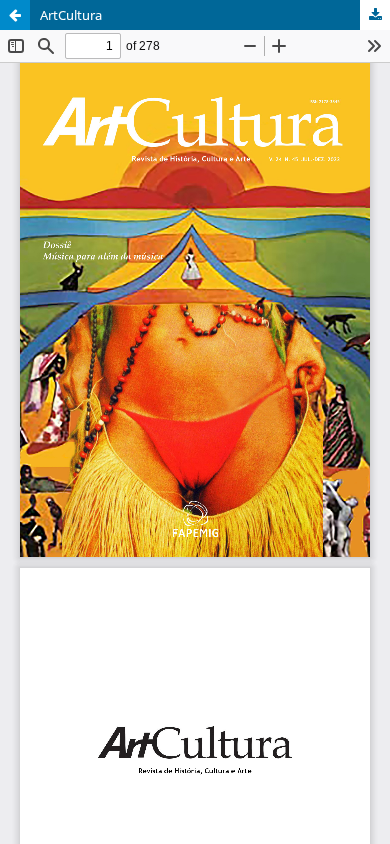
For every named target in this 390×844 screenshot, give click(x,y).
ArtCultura (71, 15)
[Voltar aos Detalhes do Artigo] (15, 15)
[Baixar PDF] (375, 15)
